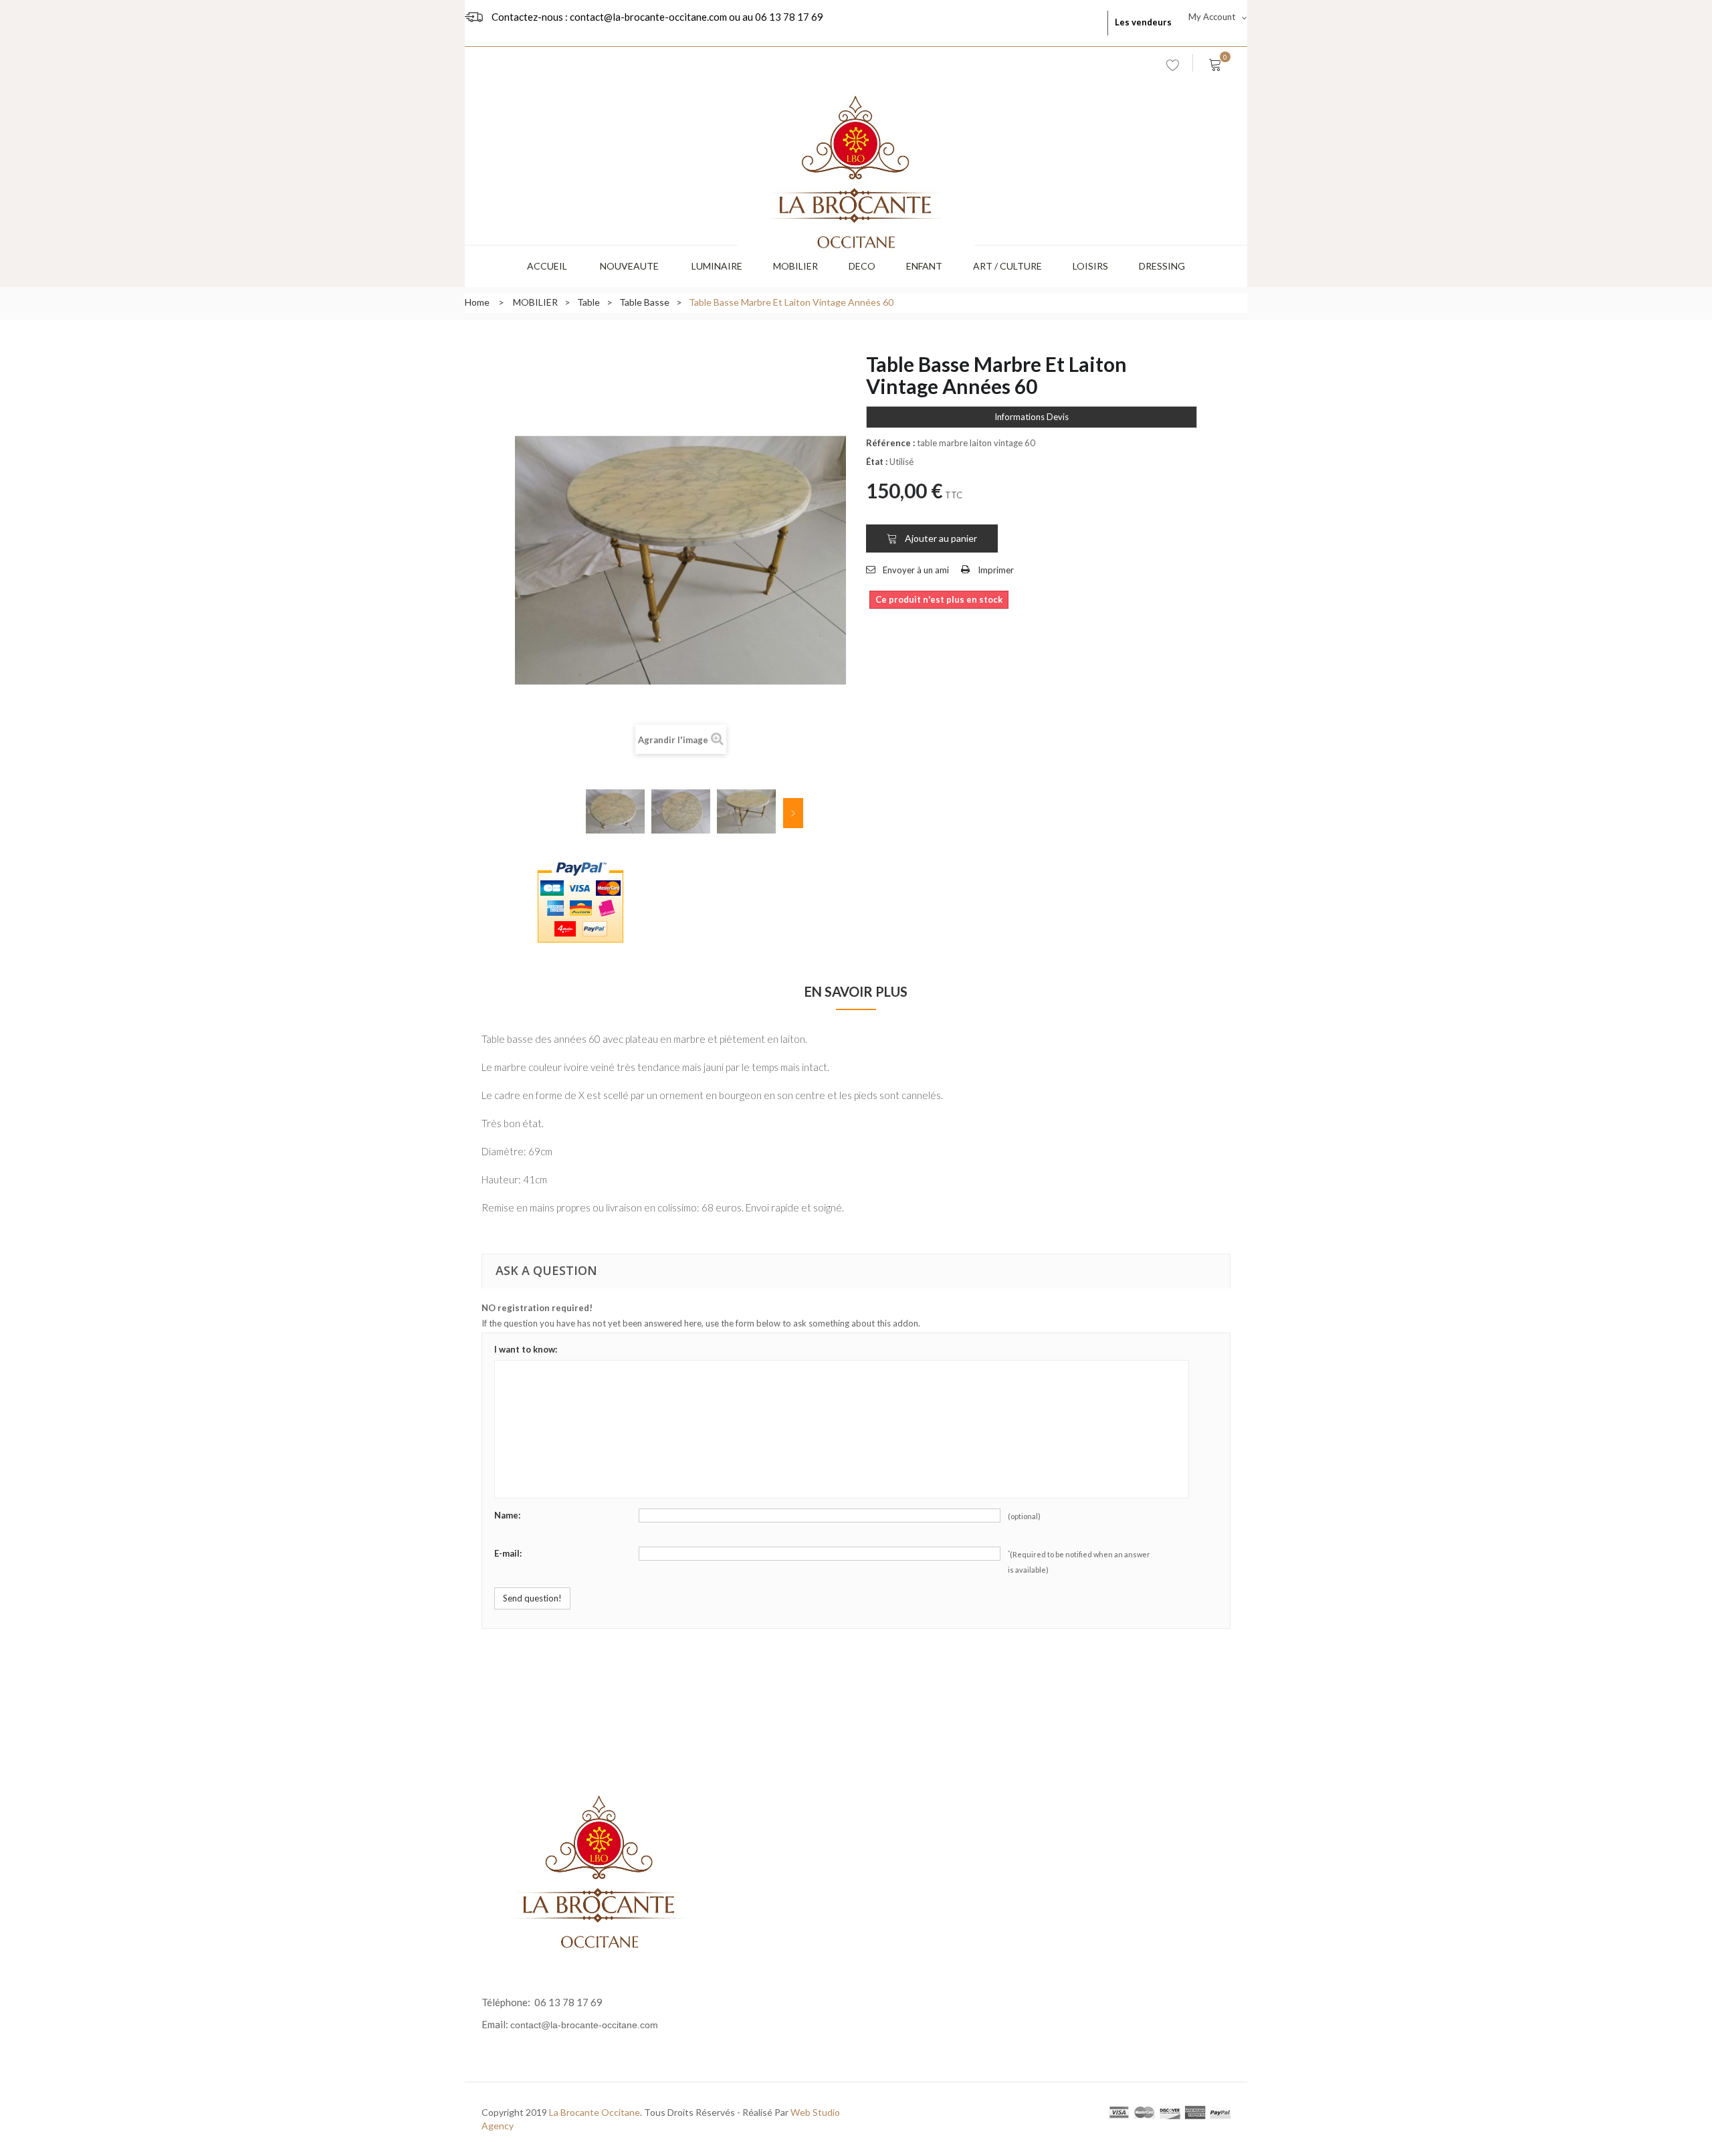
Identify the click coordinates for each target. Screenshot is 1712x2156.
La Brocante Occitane (595, 2112)
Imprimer (996, 570)
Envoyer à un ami (916, 570)
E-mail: (508, 1553)
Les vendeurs (1143, 22)
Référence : (890, 443)
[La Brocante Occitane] (856, 148)
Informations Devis (1032, 417)
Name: (507, 1515)
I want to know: (526, 1349)
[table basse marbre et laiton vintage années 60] (615, 811)
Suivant (793, 813)
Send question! (532, 1598)
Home (477, 302)
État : (877, 462)
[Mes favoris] (1173, 68)
